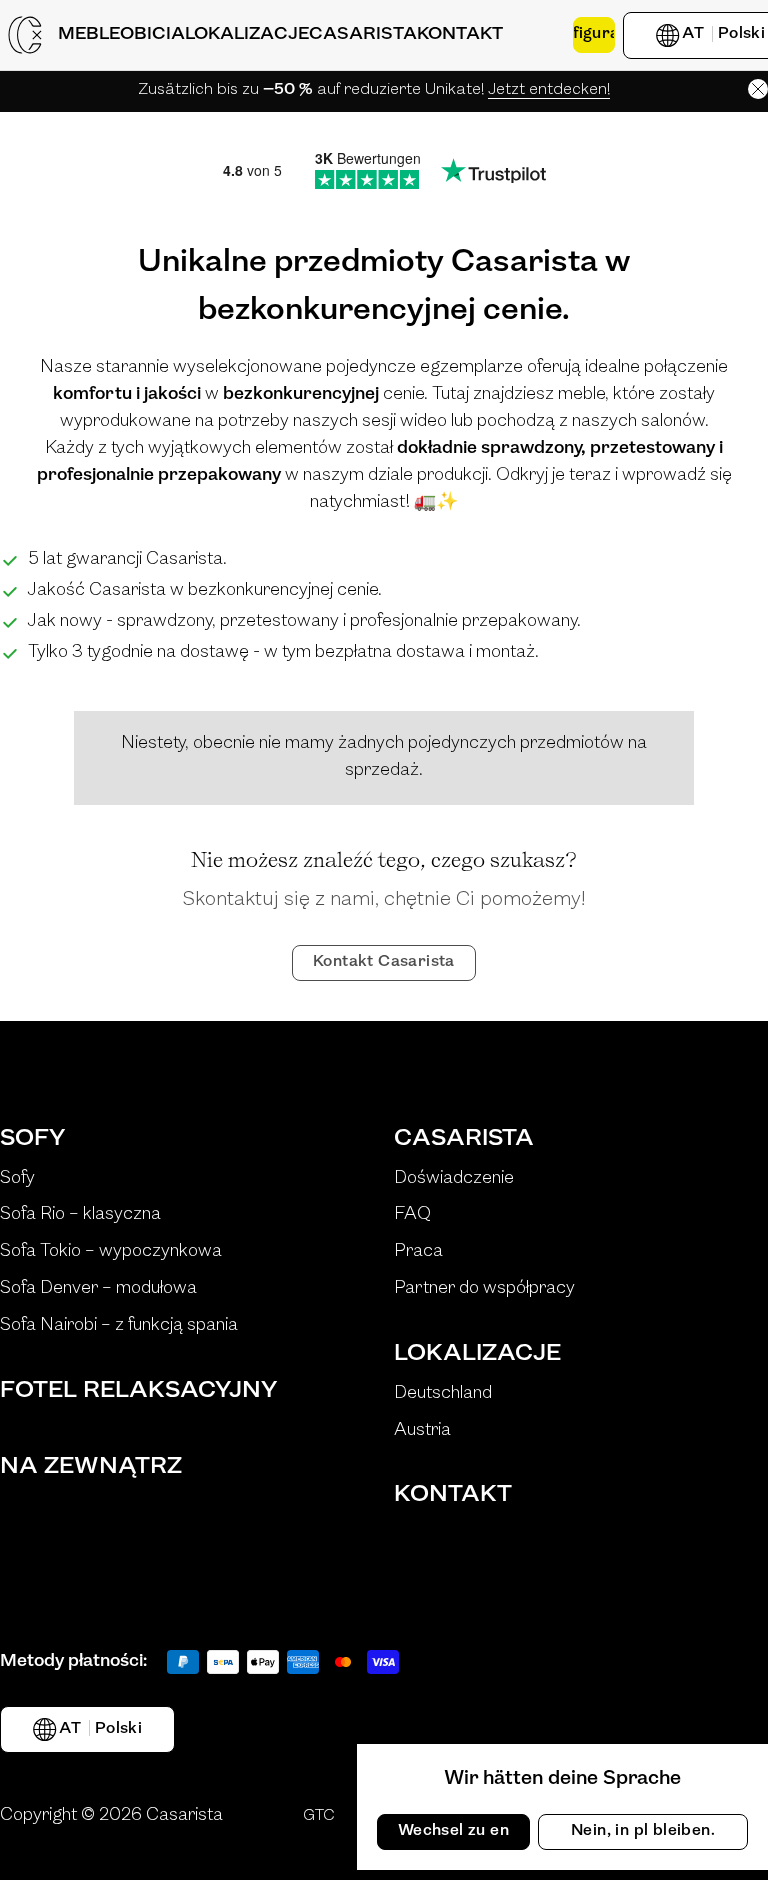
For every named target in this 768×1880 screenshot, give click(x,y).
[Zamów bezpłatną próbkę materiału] (538, 35)
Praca (418, 1252)
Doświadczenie (454, 1179)
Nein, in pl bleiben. (643, 1831)
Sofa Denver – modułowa (98, 1289)
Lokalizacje (477, 1354)
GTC (319, 1816)
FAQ (412, 1215)
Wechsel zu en (453, 1831)
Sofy (32, 1139)
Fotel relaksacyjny (138, 1391)
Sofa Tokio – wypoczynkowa (111, 1252)
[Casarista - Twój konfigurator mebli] (25, 35)
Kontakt (453, 1495)
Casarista (464, 1139)
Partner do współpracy (484, 1289)
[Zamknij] (758, 89)
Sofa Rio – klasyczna (80, 1215)
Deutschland (443, 1394)
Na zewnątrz (91, 1467)
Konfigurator (594, 34)
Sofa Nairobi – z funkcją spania (119, 1326)
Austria (422, 1431)
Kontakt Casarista (384, 962)
